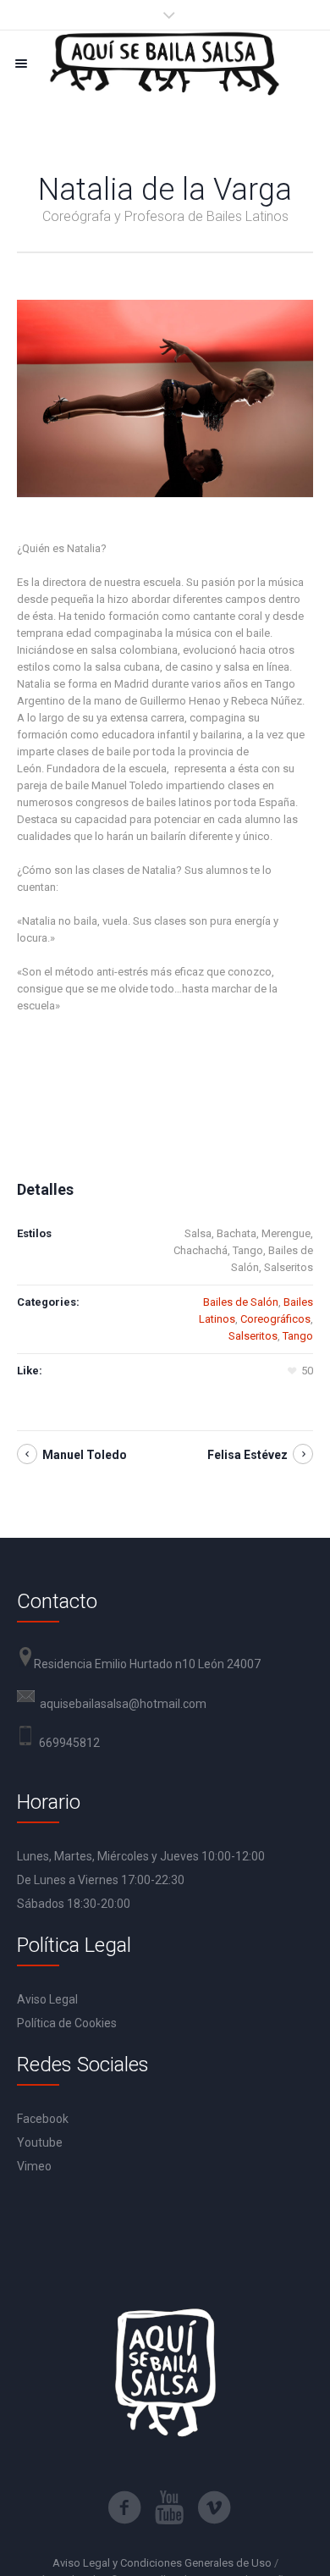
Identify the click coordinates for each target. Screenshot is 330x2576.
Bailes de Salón (241, 1302)
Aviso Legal (47, 1999)
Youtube (40, 2142)
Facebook (43, 2119)
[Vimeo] (214, 2507)
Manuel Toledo (85, 1455)
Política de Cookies (67, 2023)
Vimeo (34, 2166)
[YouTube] (169, 2507)
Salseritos (253, 1336)
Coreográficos (275, 1319)
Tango (298, 1336)
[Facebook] (124, 2507)
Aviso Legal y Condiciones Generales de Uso (162, 2563)
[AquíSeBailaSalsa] (165, 63)
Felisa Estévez (247, 1455)
